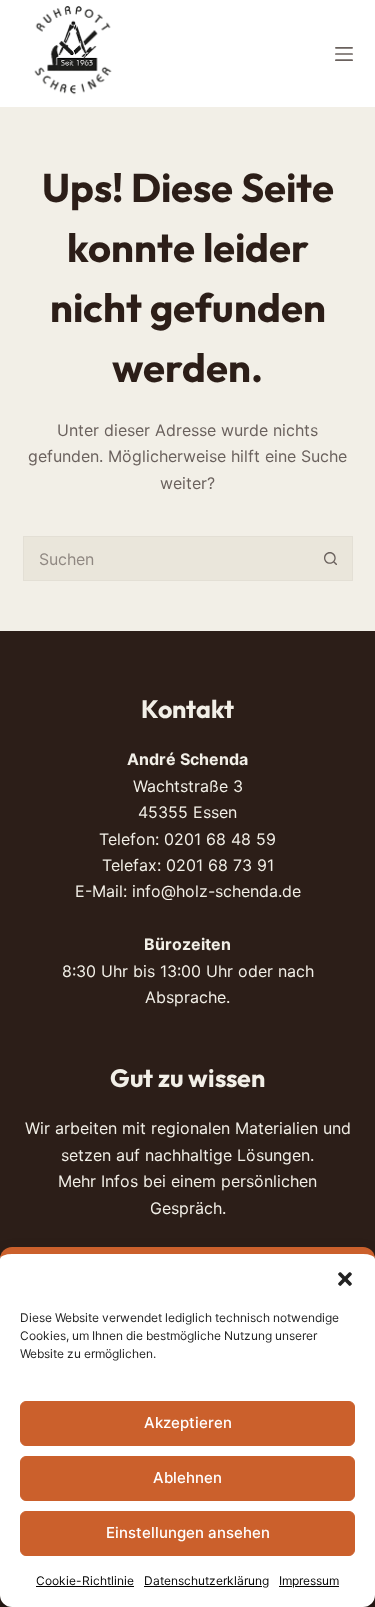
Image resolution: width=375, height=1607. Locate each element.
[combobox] (166, 558)
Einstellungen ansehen (188, 1532)
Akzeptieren (188, 1422)
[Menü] (344, 54)
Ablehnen (187, 1477)
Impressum (309, 1580)
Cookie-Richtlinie (85, 1580)
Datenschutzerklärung (206, 1580)
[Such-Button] (330, 558)
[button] (345, 1279)
